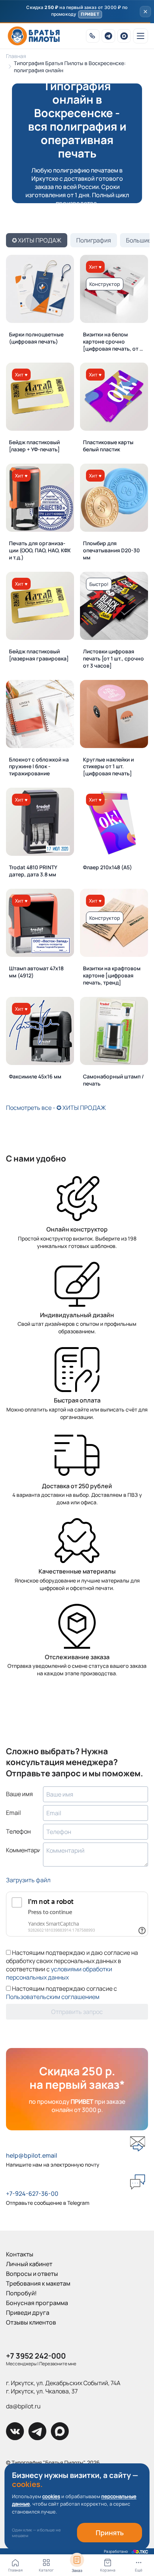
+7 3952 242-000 (36, 2356)
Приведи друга (28, 2313)
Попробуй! (21, 2293)
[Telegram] (108, 36)
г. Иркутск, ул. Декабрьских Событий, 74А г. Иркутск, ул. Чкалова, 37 (63, 2387)
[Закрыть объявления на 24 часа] (145, 12)
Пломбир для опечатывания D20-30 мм (111, 550)
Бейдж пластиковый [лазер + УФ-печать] (34, 446)
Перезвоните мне (58, 2364)
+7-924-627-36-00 (32, 2194)
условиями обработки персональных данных (59, 1973)
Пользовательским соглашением (53, 1997)
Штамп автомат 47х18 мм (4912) (36, 972)
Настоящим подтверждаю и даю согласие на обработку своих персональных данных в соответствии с (72, 1965)
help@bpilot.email (32, 2155)
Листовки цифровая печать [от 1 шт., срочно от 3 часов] (113, 658)
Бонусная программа (37, 2303)
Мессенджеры (21, 2364)
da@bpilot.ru (23, 2406)
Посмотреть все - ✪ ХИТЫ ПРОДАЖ (56, 1108)
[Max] (124, 36)
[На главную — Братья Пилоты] (34, 36)
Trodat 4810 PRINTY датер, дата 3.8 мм (33, 871)
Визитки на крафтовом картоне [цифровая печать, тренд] (112, 975)
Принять (110, 2533)
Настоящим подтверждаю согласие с (61, 1993)
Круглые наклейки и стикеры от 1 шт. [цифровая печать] (108, 767)
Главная (16, 56)
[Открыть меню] (141, 36)
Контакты (20, 2254)
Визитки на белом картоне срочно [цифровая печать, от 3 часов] (113, 342)
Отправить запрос (77, 2012)
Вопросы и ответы (32, 2274)
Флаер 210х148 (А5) (107, 867)
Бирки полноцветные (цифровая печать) (36, 338)
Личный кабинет (29, 2264)
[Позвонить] (93, 36)
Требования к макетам (38, 2283)
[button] (77, 12)
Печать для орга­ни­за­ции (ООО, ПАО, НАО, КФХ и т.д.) (40, 550)
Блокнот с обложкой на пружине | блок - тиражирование (39, 767)
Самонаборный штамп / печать (113, 1080)
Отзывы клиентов (31, 2322)
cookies (51, 2496)
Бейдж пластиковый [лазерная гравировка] (39, 655)
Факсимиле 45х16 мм (35, 1076)
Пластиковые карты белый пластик (108, 446)
